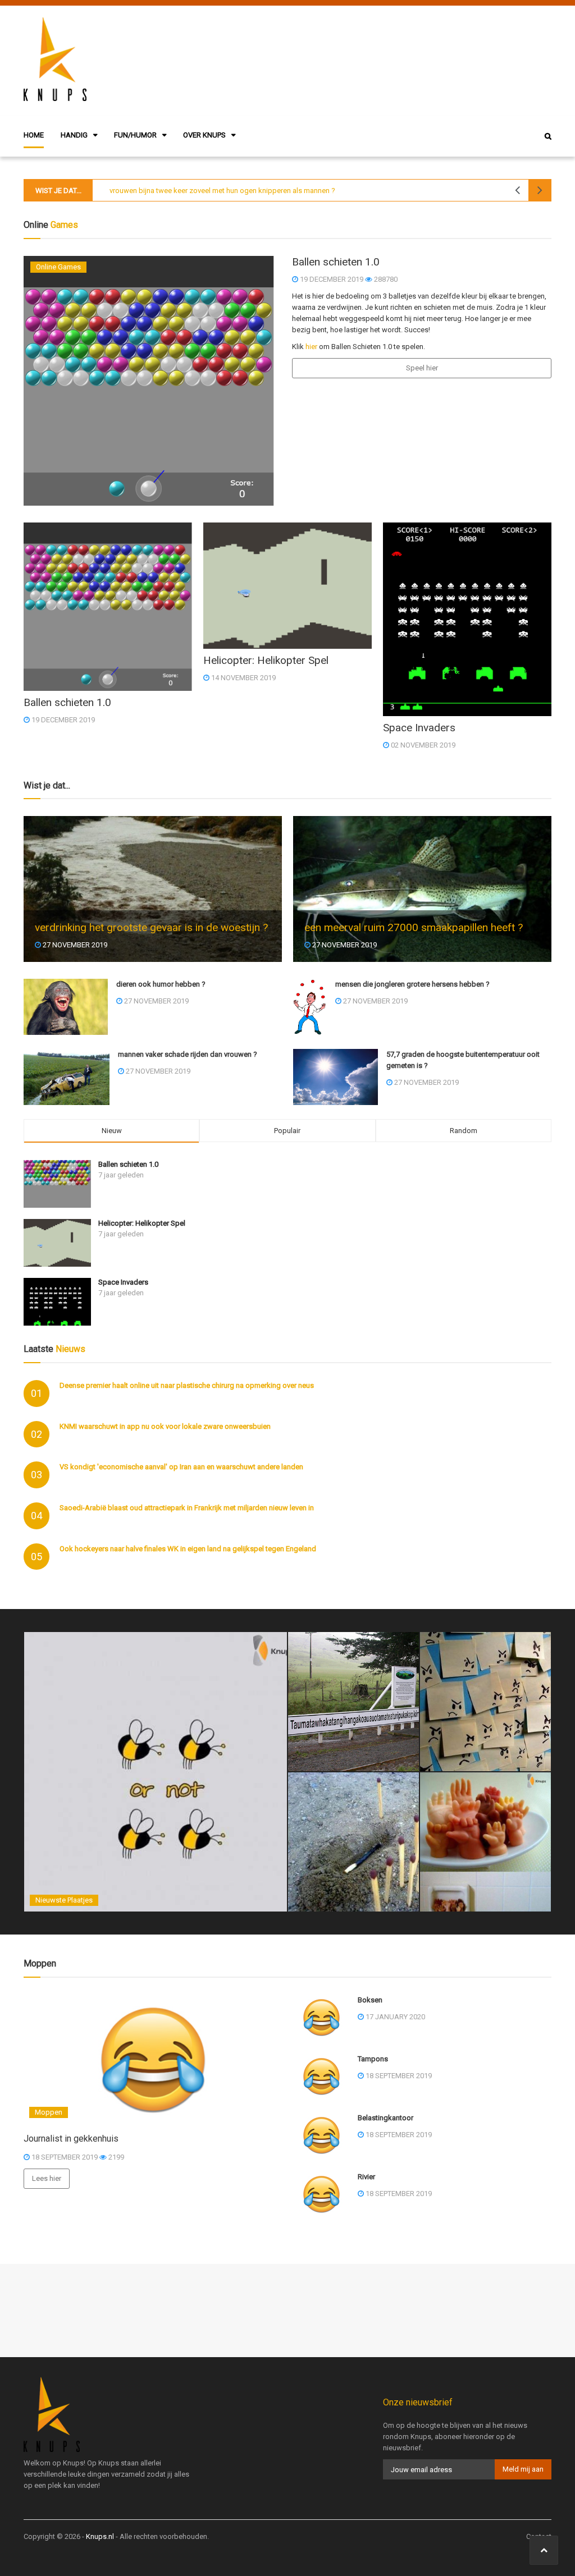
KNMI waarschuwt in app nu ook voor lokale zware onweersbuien (165, 1426)
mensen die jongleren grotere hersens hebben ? (412, 984)
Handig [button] (74, 135)
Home (34, 135)
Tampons (373, 2059)
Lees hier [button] (47, 2178)
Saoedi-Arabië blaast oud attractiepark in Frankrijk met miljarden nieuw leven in (187, 1508)
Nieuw (112, 1131)
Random (464, 1131)
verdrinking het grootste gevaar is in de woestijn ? (151, 927)
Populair (287, 1131)
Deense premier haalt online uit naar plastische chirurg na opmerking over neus (187, 1385)
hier (311, 347)
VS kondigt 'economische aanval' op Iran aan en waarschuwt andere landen (181, 1467)
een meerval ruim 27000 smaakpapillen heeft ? (414, 927)
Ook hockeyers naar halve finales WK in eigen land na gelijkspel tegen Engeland (188, 1549)
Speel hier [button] (422, 368)
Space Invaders (123, 1282)
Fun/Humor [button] (135, 135)
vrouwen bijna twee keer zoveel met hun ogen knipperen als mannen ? (222, 191)
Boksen (370, 2000)
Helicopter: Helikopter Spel (142, 1223)
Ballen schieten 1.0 (128, 1164)
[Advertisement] (363, 59)
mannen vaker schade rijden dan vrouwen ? (188, 1054)
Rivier (366, 2177)
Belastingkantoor (385, 2118)
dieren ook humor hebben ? (161, 984)
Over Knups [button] (204, 135)
